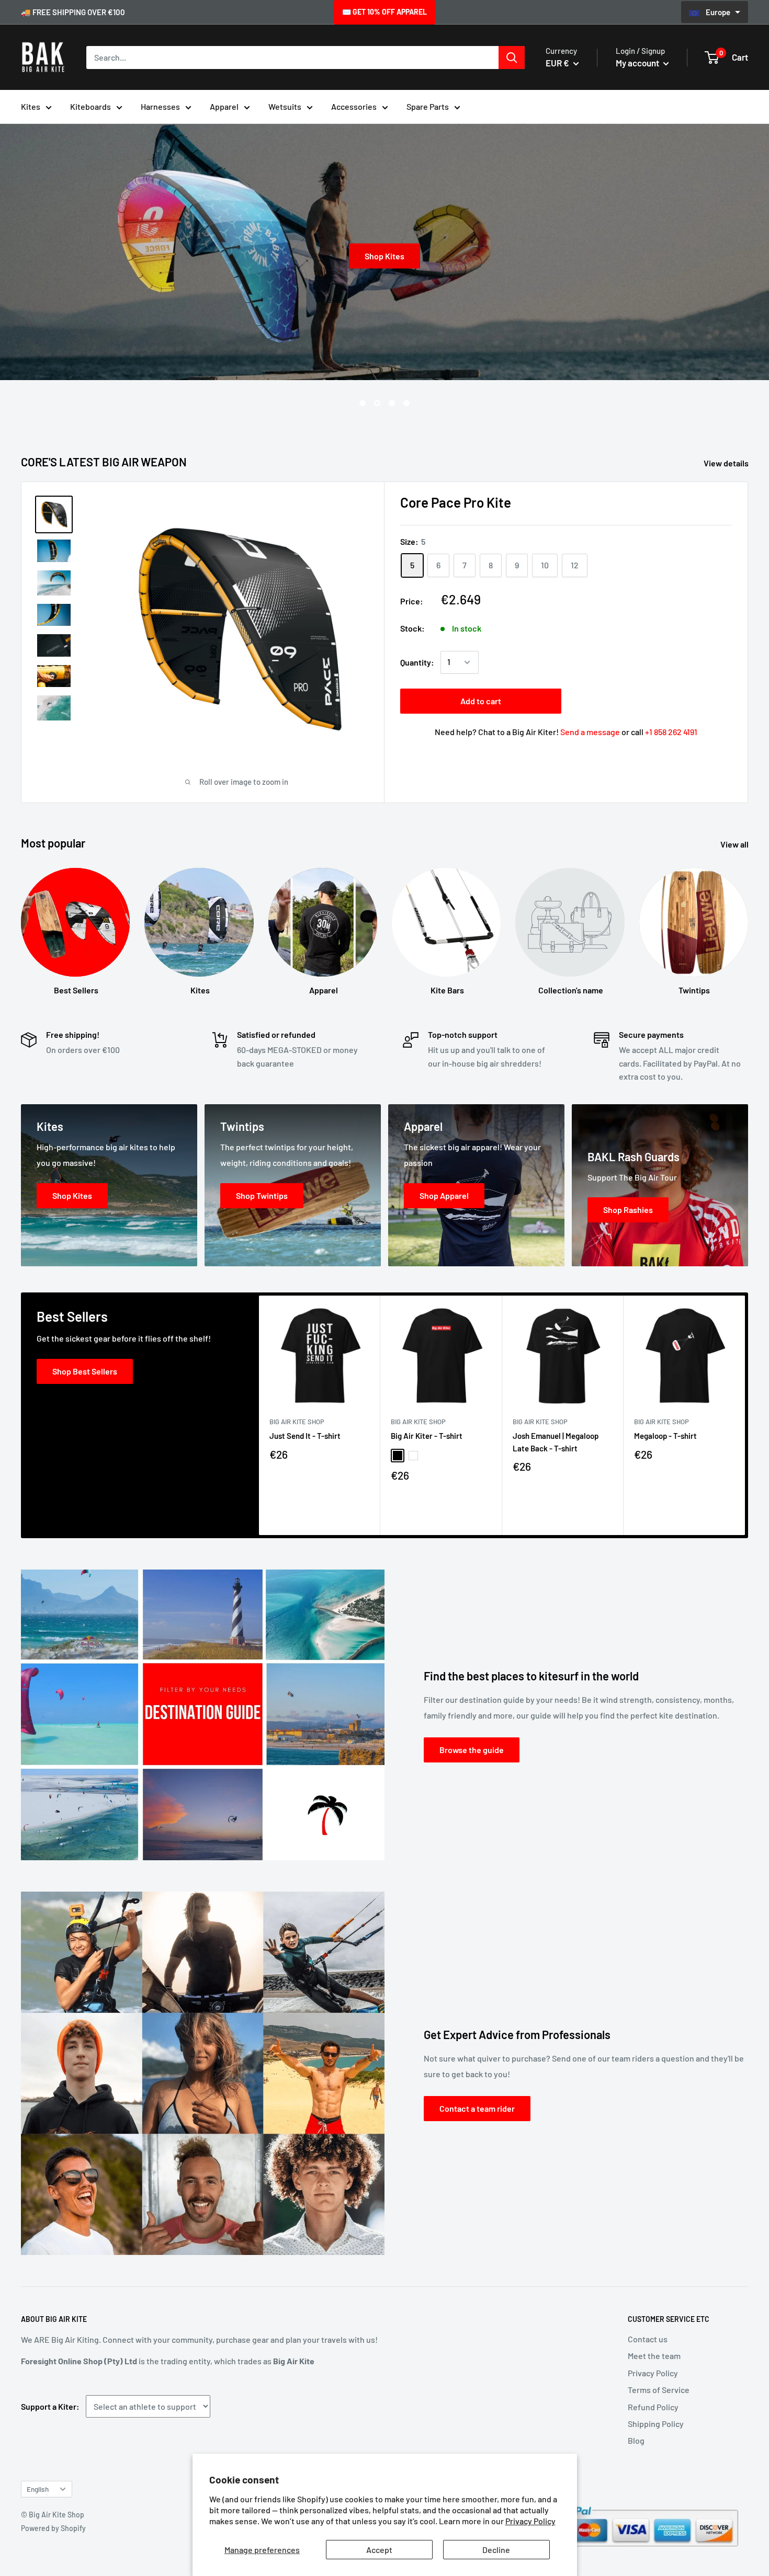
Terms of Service (659, 2390)
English (38, 2489)
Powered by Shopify (53, 2528)
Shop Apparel (399, 256)
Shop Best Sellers (85, 1371)
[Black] (398, 1456)
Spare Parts (428, 106)
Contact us (648, 2339)
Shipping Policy (656, 2424)
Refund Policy (653, 2407)
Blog (636, 2440)
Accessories (354, 106)
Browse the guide (472, 1750)
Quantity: (417, 662)
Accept (379, 2550)
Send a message (590, 732)
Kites (31, 106)
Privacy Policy (530, 2521)
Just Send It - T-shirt (305, 1436)
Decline (496, 2550)
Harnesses (160, 106)
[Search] (512, 58)
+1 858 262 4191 (671, 732)
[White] (413, 1456)
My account (638, 63)
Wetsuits (285, 106)
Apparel (224, 106)
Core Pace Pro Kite (456, 502)
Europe (719, 12)
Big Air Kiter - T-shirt (427, 1436)
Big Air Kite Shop (297, 1422)
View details (727, 463)
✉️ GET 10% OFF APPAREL (384, 12)
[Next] (745, 1416)
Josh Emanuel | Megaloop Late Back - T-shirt (556, 1442)
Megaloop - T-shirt (665, 1436)
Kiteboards (91, 106)
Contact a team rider (477, 2108)
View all (735, 844)
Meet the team (654, 2356)
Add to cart (481, 701)
